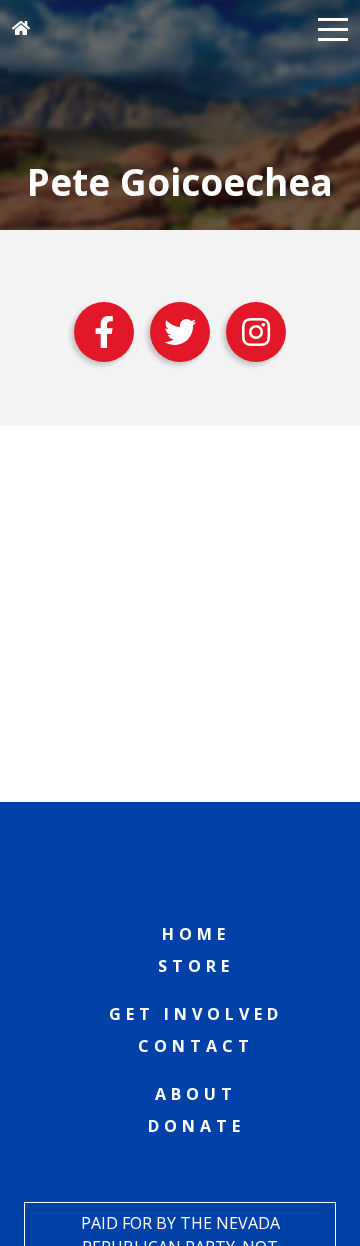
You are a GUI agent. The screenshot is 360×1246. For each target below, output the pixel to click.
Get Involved (196, 1014)
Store (196, 966)
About (196, 1094)
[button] (333, 28)
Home (196, 934)
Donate (196, 1126)
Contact (196, 1046)
